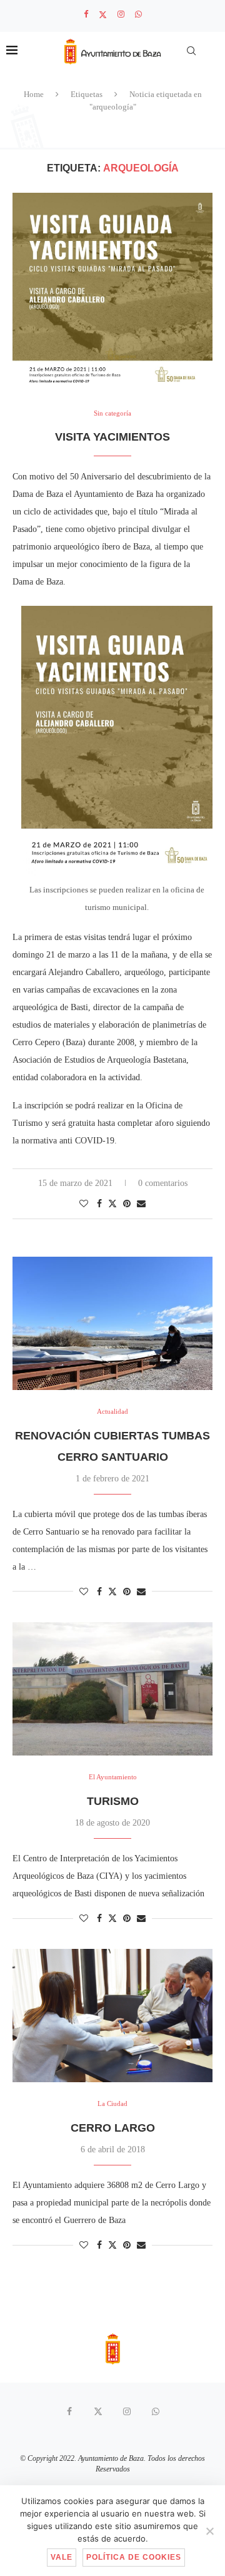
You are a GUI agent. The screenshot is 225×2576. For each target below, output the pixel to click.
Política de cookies (134, 2557)
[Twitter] (103, 15)
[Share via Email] (141, 1204)
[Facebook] (86, 14)
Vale (62, 2557)
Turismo (113, 1801)
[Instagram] (121, 14)
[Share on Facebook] (99, 1204)
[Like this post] (84, 1204)
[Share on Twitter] (112, 1204)
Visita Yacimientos (112, 437)
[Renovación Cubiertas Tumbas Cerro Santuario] (112, 1323)
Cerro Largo (113, 2128)
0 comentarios (163, 1183)
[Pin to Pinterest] (127, 1204)
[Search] (191, 51)
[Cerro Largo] (112, 2016)
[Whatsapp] (138, 14)
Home (34, 94)
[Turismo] (112, 1689)
